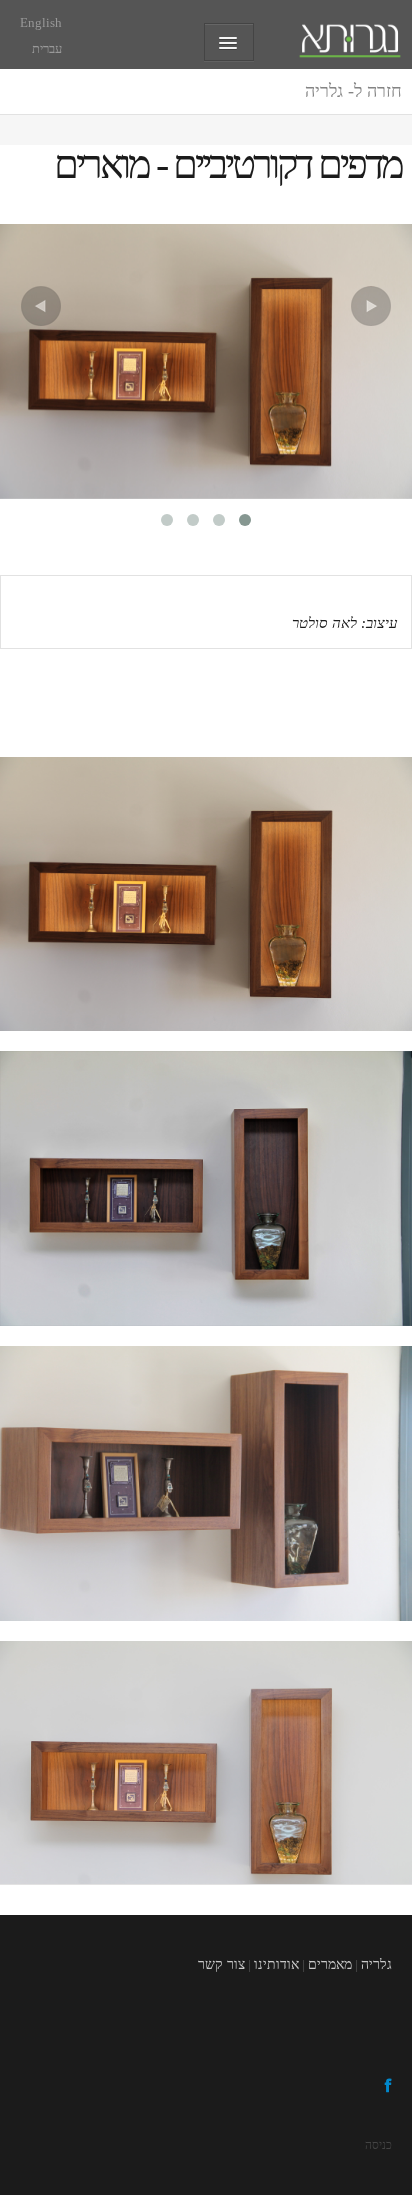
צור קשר (221, 1964)
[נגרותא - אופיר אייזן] (350, 36)
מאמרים (330, 1964)
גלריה (353, 91)
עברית (47, 48)
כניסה (378, 2145)
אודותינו (276, 1964)
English (41, 22)
